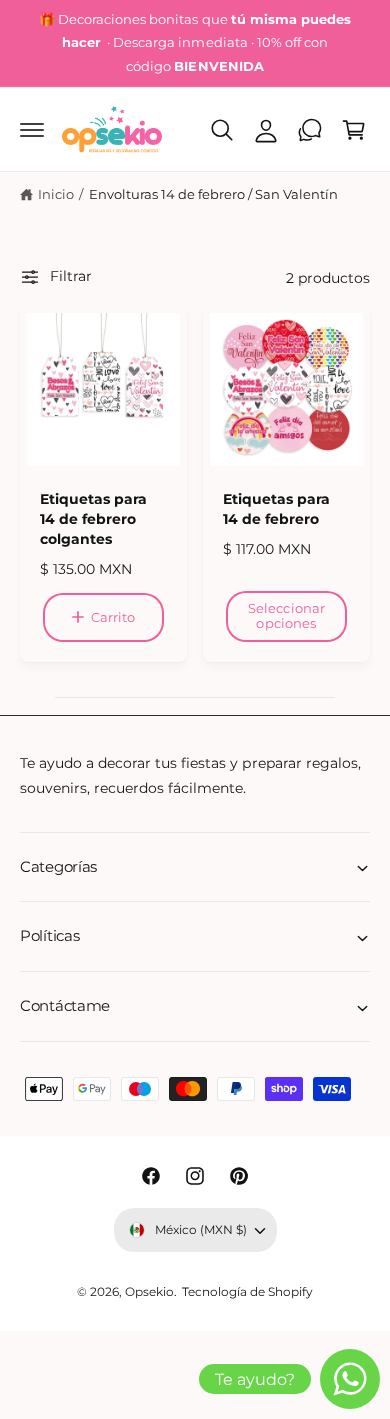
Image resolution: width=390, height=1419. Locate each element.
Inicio (56, 194)
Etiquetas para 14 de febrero (276, 509)
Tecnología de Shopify (247, 1292)
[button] (32, 130)
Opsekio (149, 1292)
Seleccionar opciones (286, 616)
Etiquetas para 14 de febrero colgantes (93, 519)
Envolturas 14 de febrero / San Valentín (214, 194)
